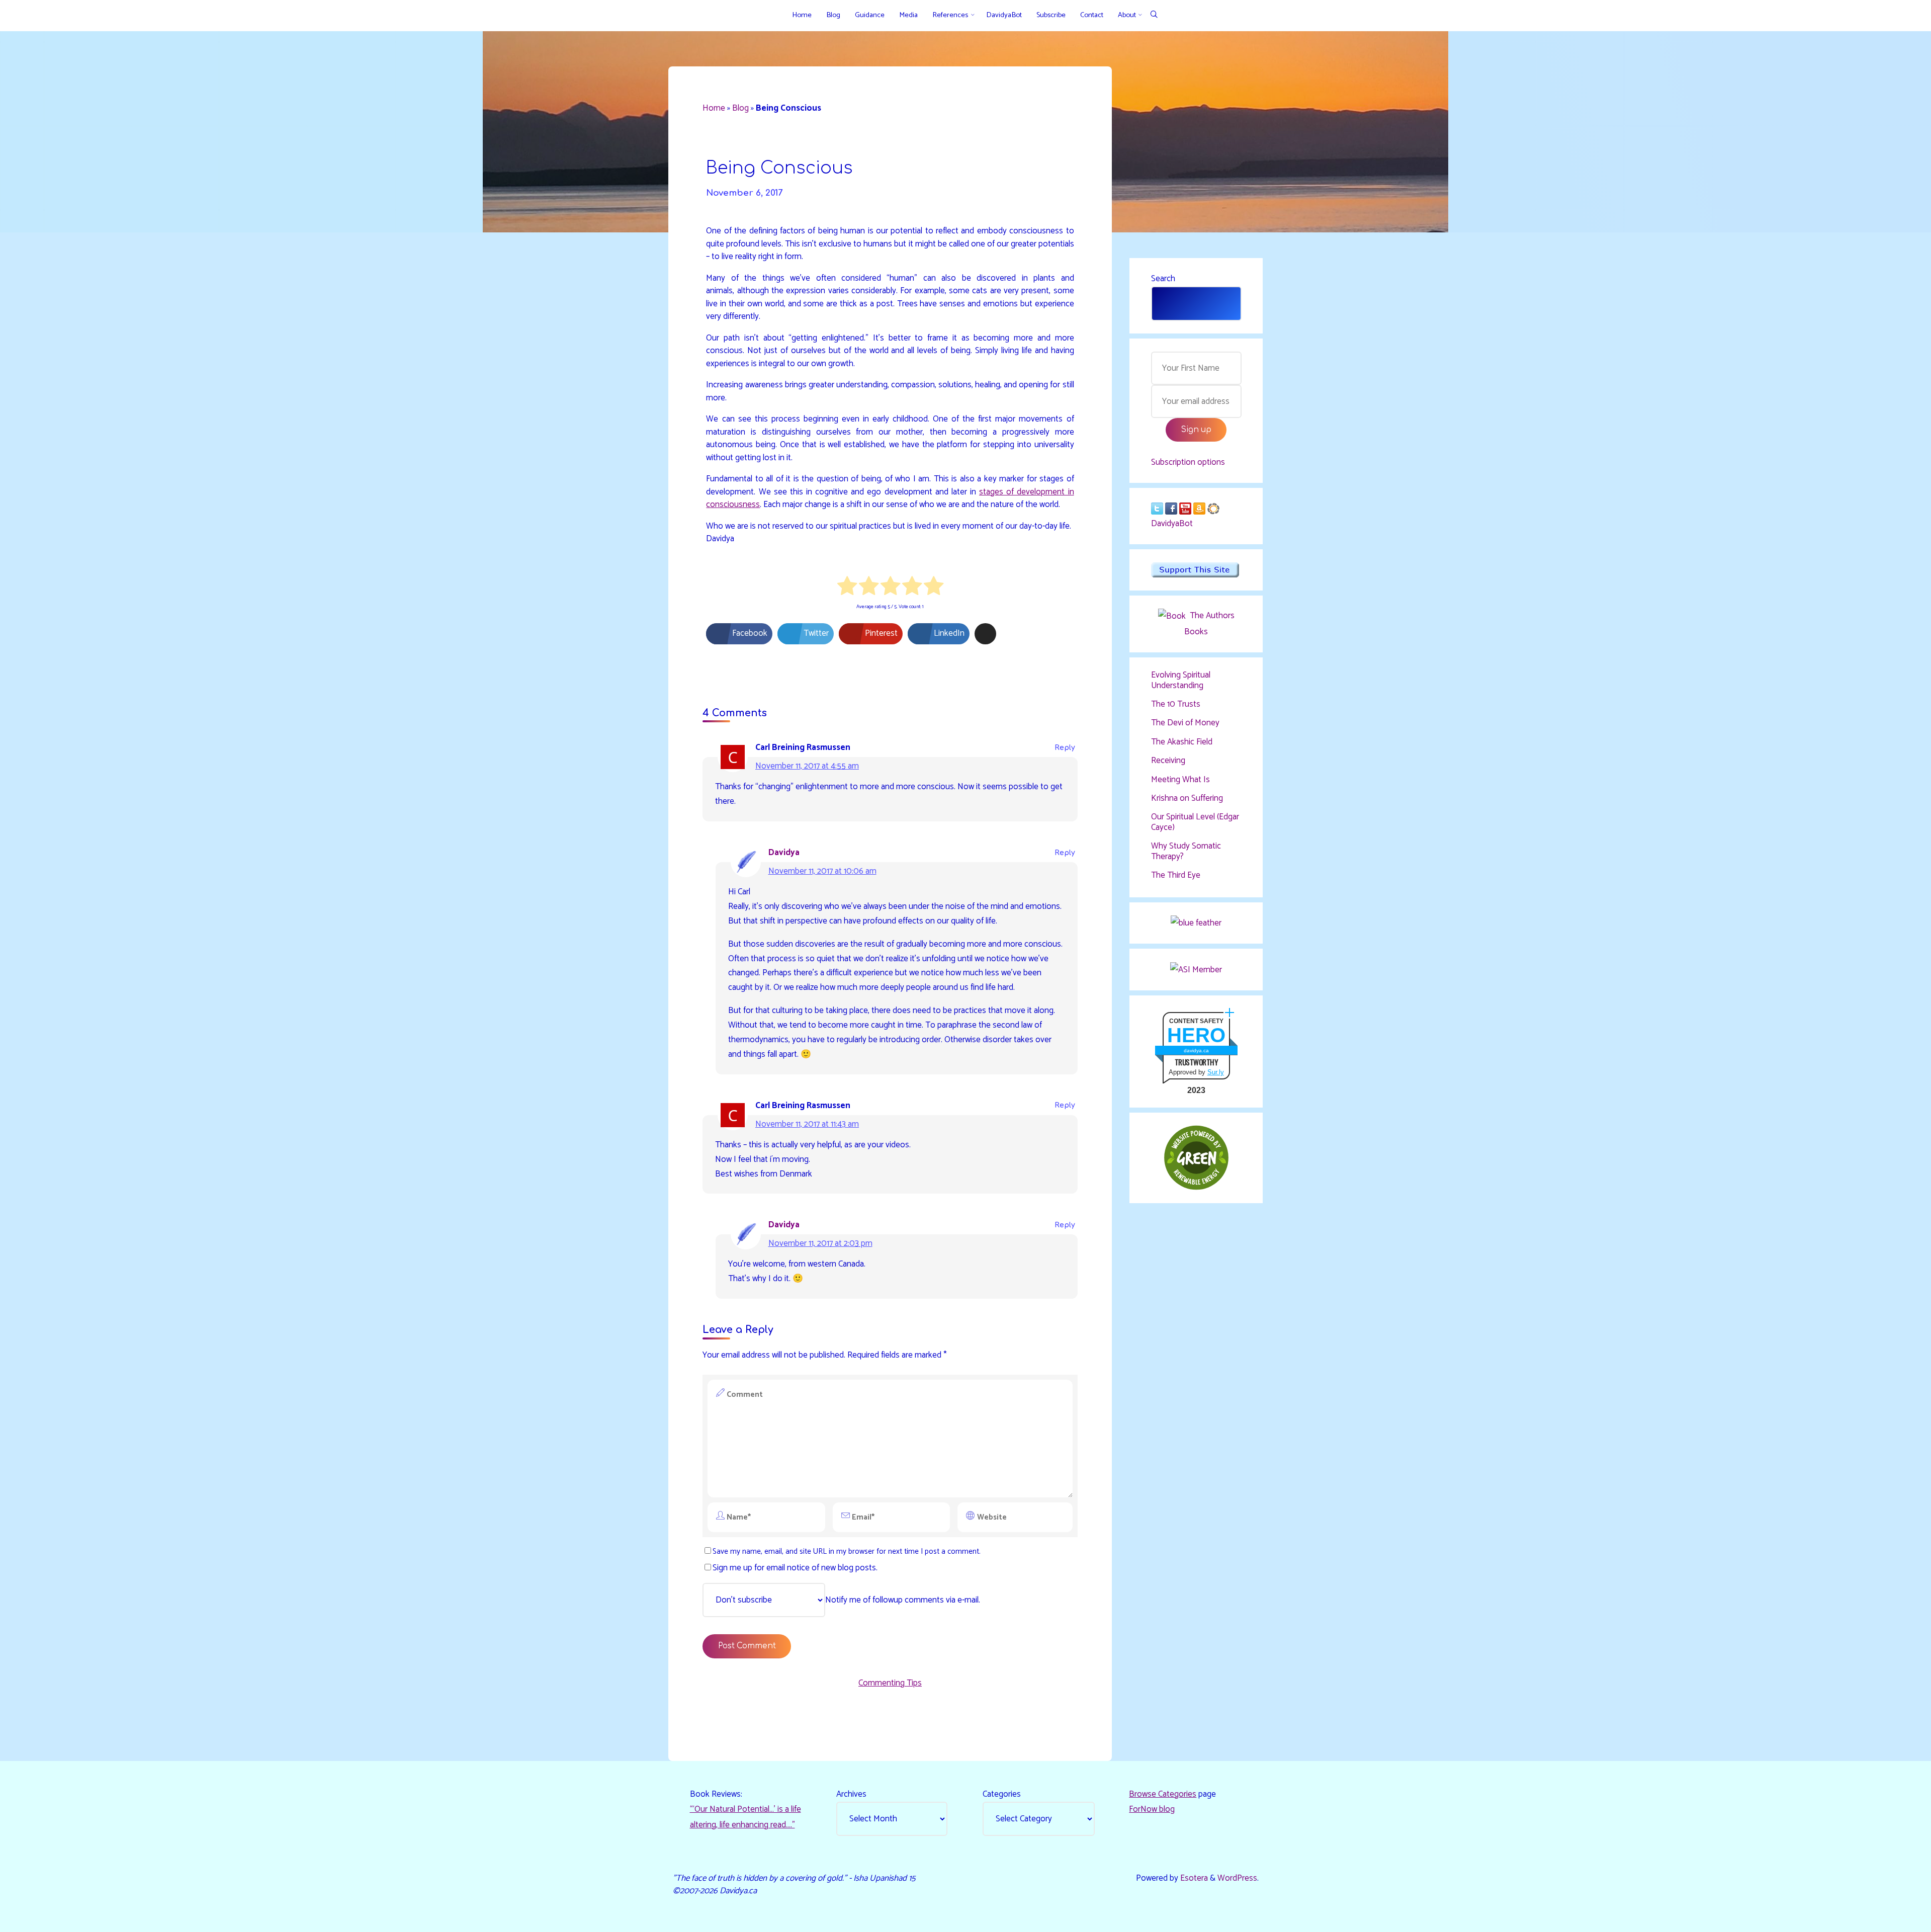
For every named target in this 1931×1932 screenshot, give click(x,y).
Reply (1065, 748)
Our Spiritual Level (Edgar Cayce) (1195, 822)
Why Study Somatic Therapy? (1186, 851)
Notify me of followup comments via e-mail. (903, 1600)
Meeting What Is (1180, 780)
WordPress (1237, 1878)
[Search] (1154, 15)
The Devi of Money (1185, 723)
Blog (740, 108)
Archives (851, 1794)
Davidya (784, 853)
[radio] (847, 588)
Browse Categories (1163, 1794)
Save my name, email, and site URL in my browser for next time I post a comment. (847, 1551)
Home (714, 108)
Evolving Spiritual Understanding (1181, 680)
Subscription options (1188, 462)
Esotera (1193, 1878)
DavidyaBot (1172, 524)
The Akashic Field (1182, 742)
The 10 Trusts (1176, 704)
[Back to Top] (1892, 1918)
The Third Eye (1176, 875)
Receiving (1168, 761)
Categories (1002, 1794)
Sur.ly (1216, 1072)
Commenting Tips (890, 1683)
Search (1163, 279)
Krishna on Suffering (1187, 798)
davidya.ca (1196, 1051)
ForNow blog (1152, 1809)
